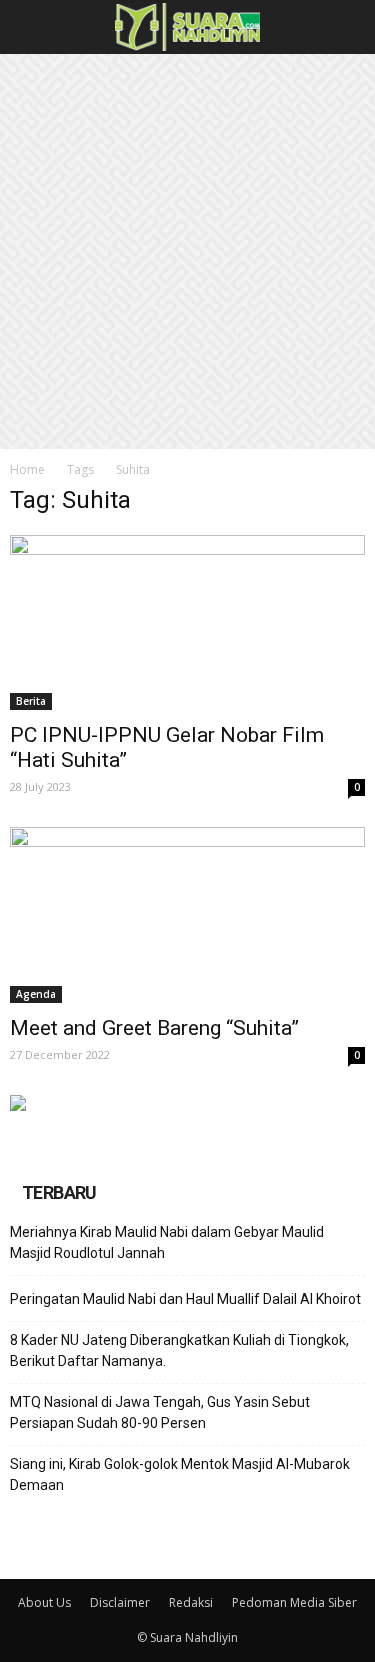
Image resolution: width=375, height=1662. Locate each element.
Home (27, 469)
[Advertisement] (187, 251)
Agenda (36, 994)
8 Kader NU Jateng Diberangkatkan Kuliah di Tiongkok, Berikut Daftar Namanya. (179, 1350)
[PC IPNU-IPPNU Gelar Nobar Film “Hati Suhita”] (187, 622)
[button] (347, 27)
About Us (44, 1602)
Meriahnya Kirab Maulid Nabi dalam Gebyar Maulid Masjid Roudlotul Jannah (167, 1242)
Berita (31, 701)
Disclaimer (120, 1602)
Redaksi (191, 1602)
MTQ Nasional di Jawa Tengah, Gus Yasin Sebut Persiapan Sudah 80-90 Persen (160, 1412)
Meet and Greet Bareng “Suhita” (154, 1028)
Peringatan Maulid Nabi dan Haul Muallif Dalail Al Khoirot (185, 1299)
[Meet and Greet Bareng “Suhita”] (187, 914)
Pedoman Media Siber (294, 1602)
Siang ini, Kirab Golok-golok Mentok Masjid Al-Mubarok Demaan (180, 1474)
